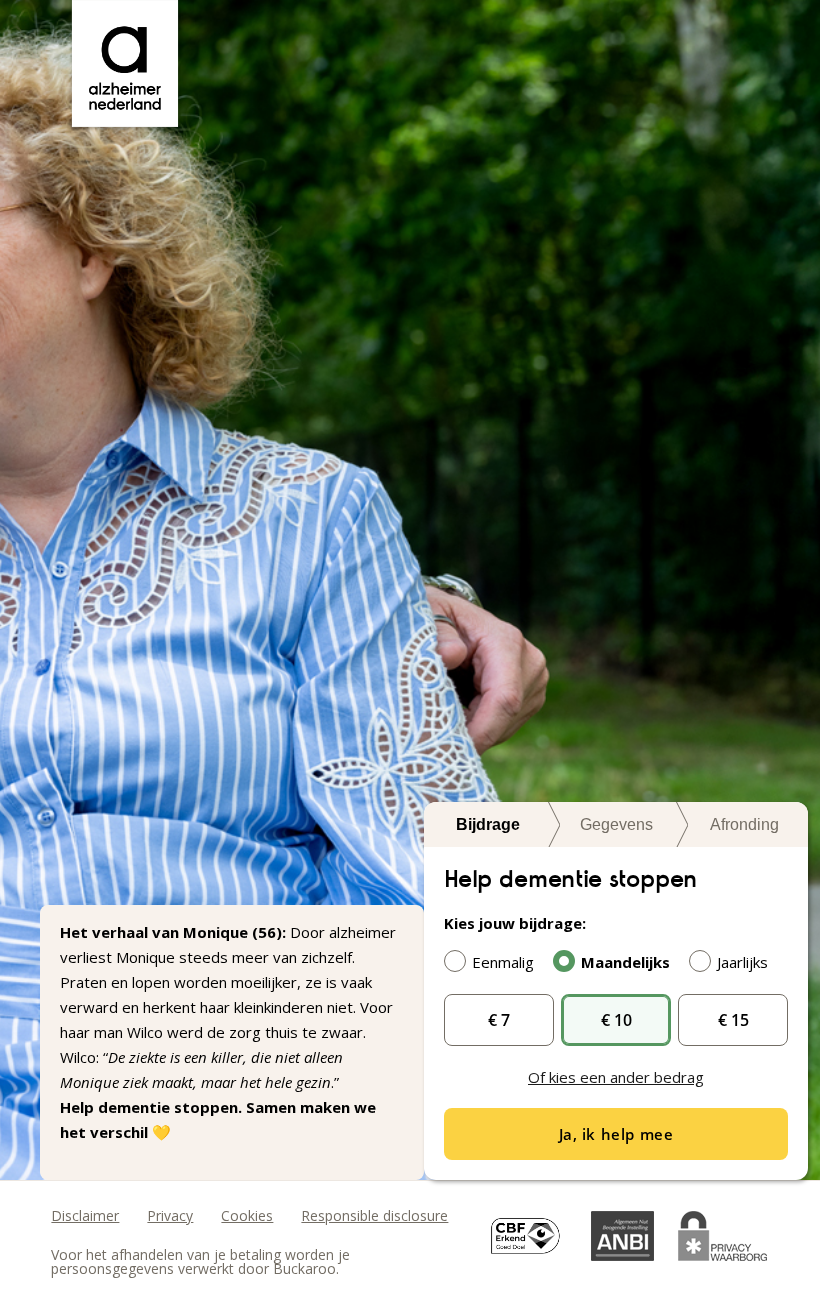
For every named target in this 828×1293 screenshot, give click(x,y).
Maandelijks (625, 962)
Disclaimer (85, 1215)
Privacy (170, 1215)
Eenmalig (503, 962)
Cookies (247, 1215)
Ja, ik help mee (616, 1134)
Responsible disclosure (374, 1215)
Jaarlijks (742, 962)
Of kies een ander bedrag (616, 1077)
